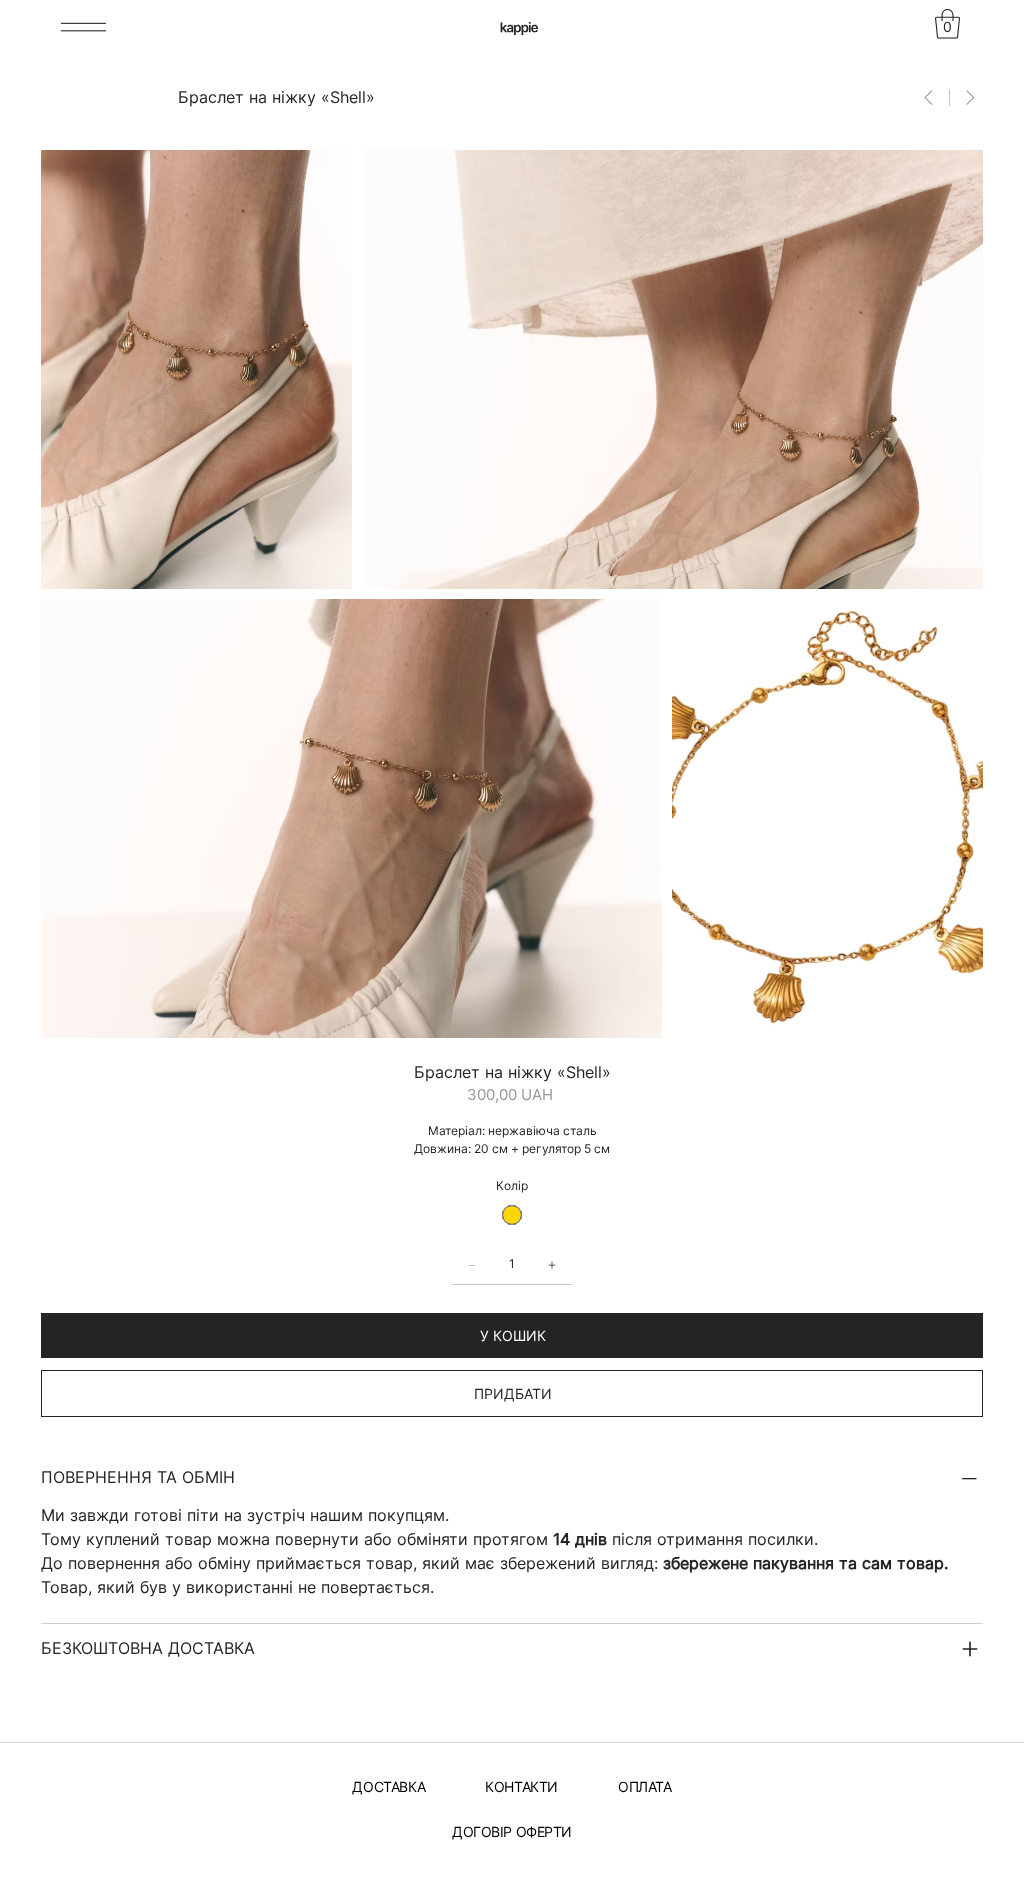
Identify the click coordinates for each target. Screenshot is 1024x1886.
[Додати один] (552, 1265)
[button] (947, 24)
